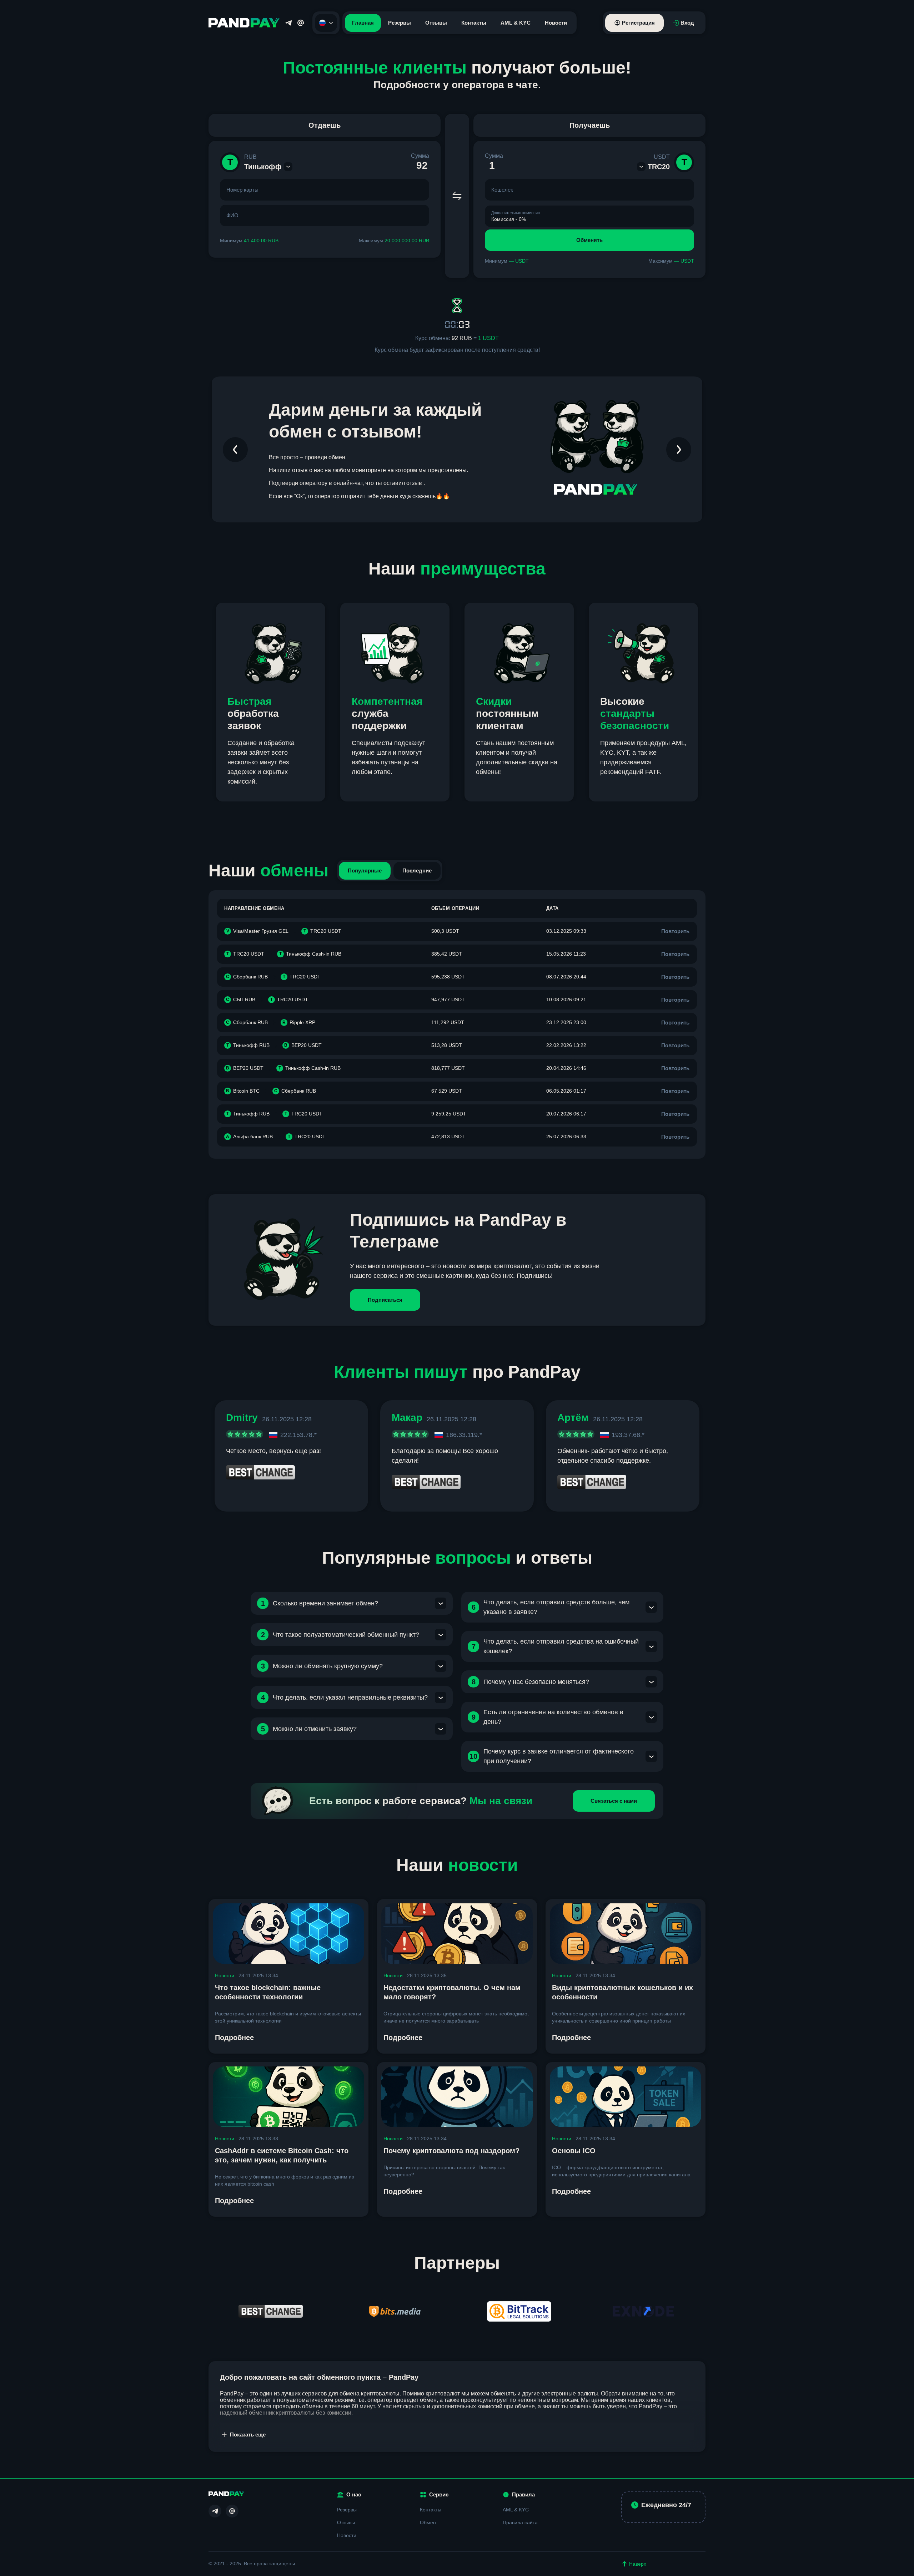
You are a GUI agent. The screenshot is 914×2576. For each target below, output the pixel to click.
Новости (556, 23)
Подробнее (234, 2038)
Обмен (428, 2522)
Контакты (474, 23)
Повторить (675, 931)
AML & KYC (516, 23)
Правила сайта (520, 2522)
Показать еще (248, 2435)
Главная (363, 23)
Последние (417, 871)
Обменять (589, 240)
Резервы (400, 23)
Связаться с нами (614, 1801)
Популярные (365, 871)
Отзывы (436, 23)
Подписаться (385, 1300)
